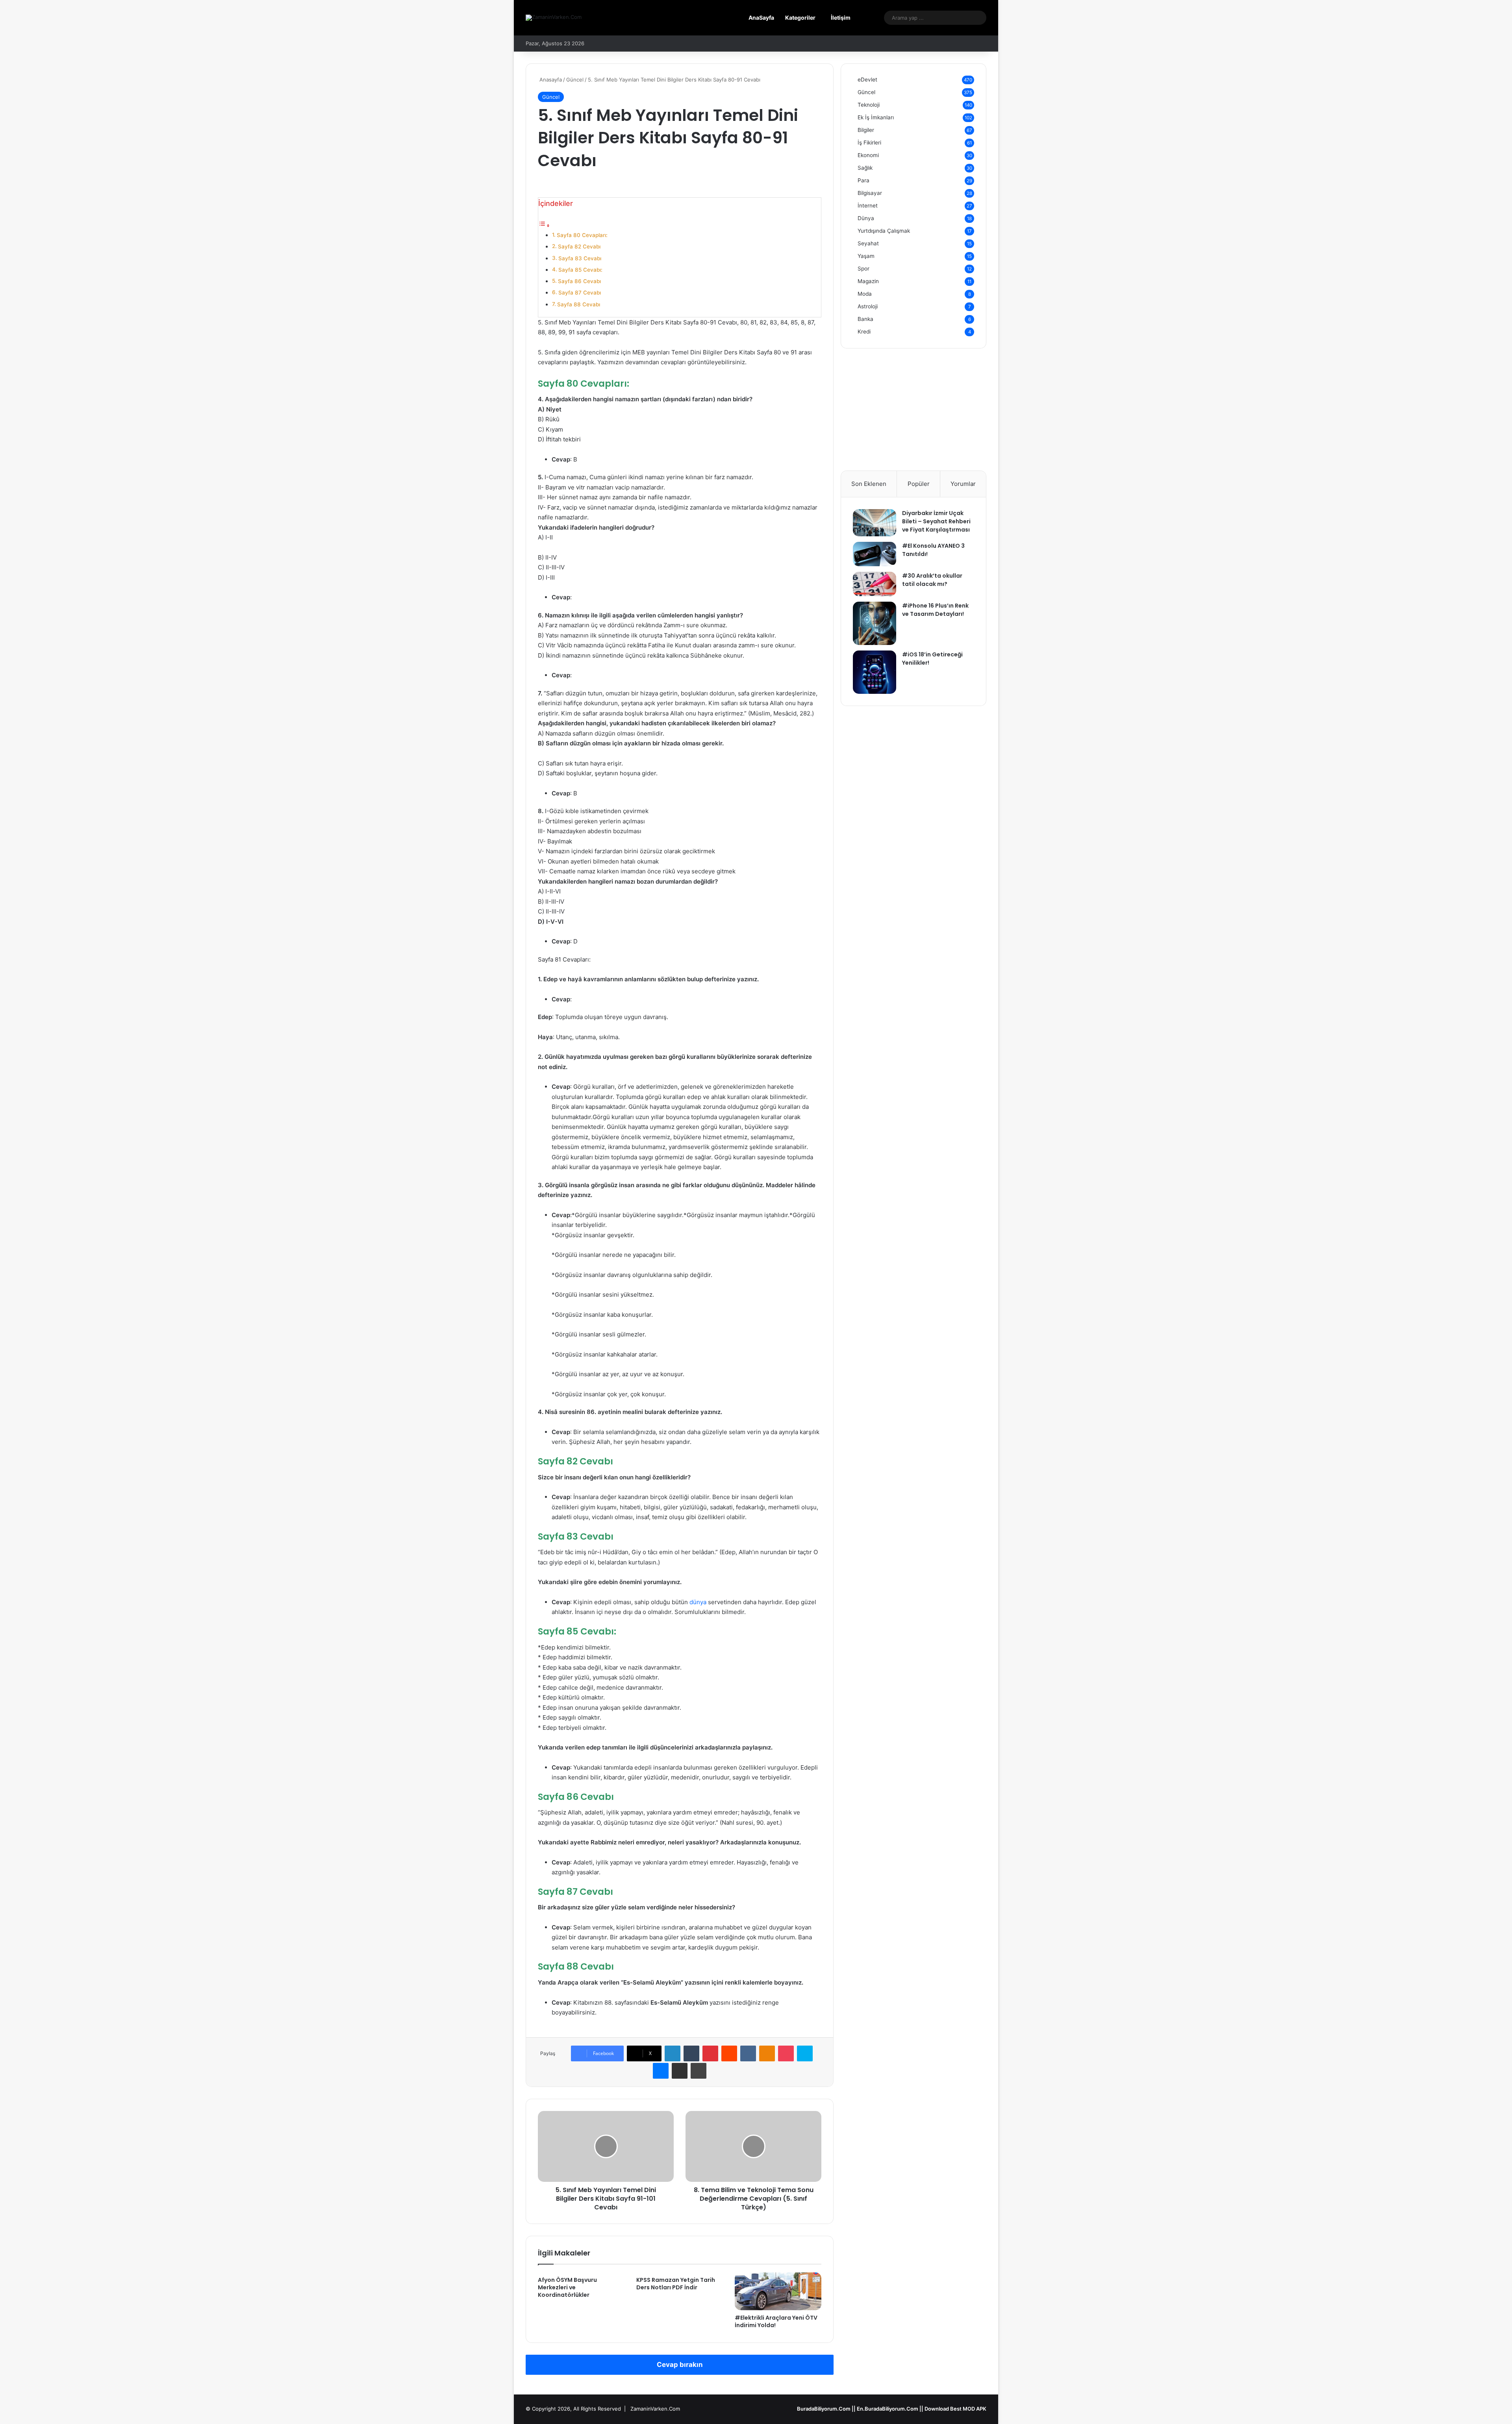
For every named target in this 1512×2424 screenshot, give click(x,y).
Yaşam (866, 256)
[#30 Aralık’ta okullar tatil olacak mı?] (875, 584)
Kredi (864, 332)
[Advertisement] (913, 415)
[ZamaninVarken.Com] (554, 18)
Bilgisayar (870, 193)
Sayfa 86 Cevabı (579, 281)
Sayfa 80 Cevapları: (582, 235)
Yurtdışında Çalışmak (884, 231)
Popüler (919, 484)
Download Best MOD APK (955, 2409)
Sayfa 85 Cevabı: (580, 270)
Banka (865, 319)
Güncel (575, 80)
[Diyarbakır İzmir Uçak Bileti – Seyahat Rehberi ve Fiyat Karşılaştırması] (875, 523)
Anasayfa (550, 80)
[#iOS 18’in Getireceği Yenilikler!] (875, 672)
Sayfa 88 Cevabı (579, 304)
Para (863, 180)
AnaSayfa (761, 18)
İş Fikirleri (869, 143)
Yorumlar (963, 484)
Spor (863, 269)
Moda (865, 294)
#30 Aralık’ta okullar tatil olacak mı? (932, 580)
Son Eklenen (869, 484)
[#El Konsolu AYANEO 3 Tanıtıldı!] (875, 554)
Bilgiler (866, 130)
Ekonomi (868, 155)
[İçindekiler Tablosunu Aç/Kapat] (544, 225)
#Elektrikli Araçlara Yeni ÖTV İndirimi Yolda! (776, 2321)
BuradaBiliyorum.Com (824, 2409)
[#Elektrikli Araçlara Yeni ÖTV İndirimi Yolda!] (778, 2291)
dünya (698, 1602)
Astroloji (868, 306)
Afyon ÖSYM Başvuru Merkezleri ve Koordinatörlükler (567, 2287)
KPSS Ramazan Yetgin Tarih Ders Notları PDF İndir (676, 2284)
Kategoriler (800, 18)
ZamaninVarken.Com (655, 2409)
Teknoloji (869, 105)
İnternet (868, 206)
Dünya (866, 218)
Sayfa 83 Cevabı (580, 258)
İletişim (841, 18)
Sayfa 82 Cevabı (579, 246)
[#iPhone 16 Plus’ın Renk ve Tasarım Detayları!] (875, 623)
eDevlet (867, 80)
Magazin (868, 281)
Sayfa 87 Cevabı (580, 293)
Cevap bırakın (680, 2365)
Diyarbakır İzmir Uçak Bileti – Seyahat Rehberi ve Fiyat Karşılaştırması (936, 521)
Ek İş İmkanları (876, 117)
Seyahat (868, 243)
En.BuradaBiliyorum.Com (888, 2409)
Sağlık (865, 168)
